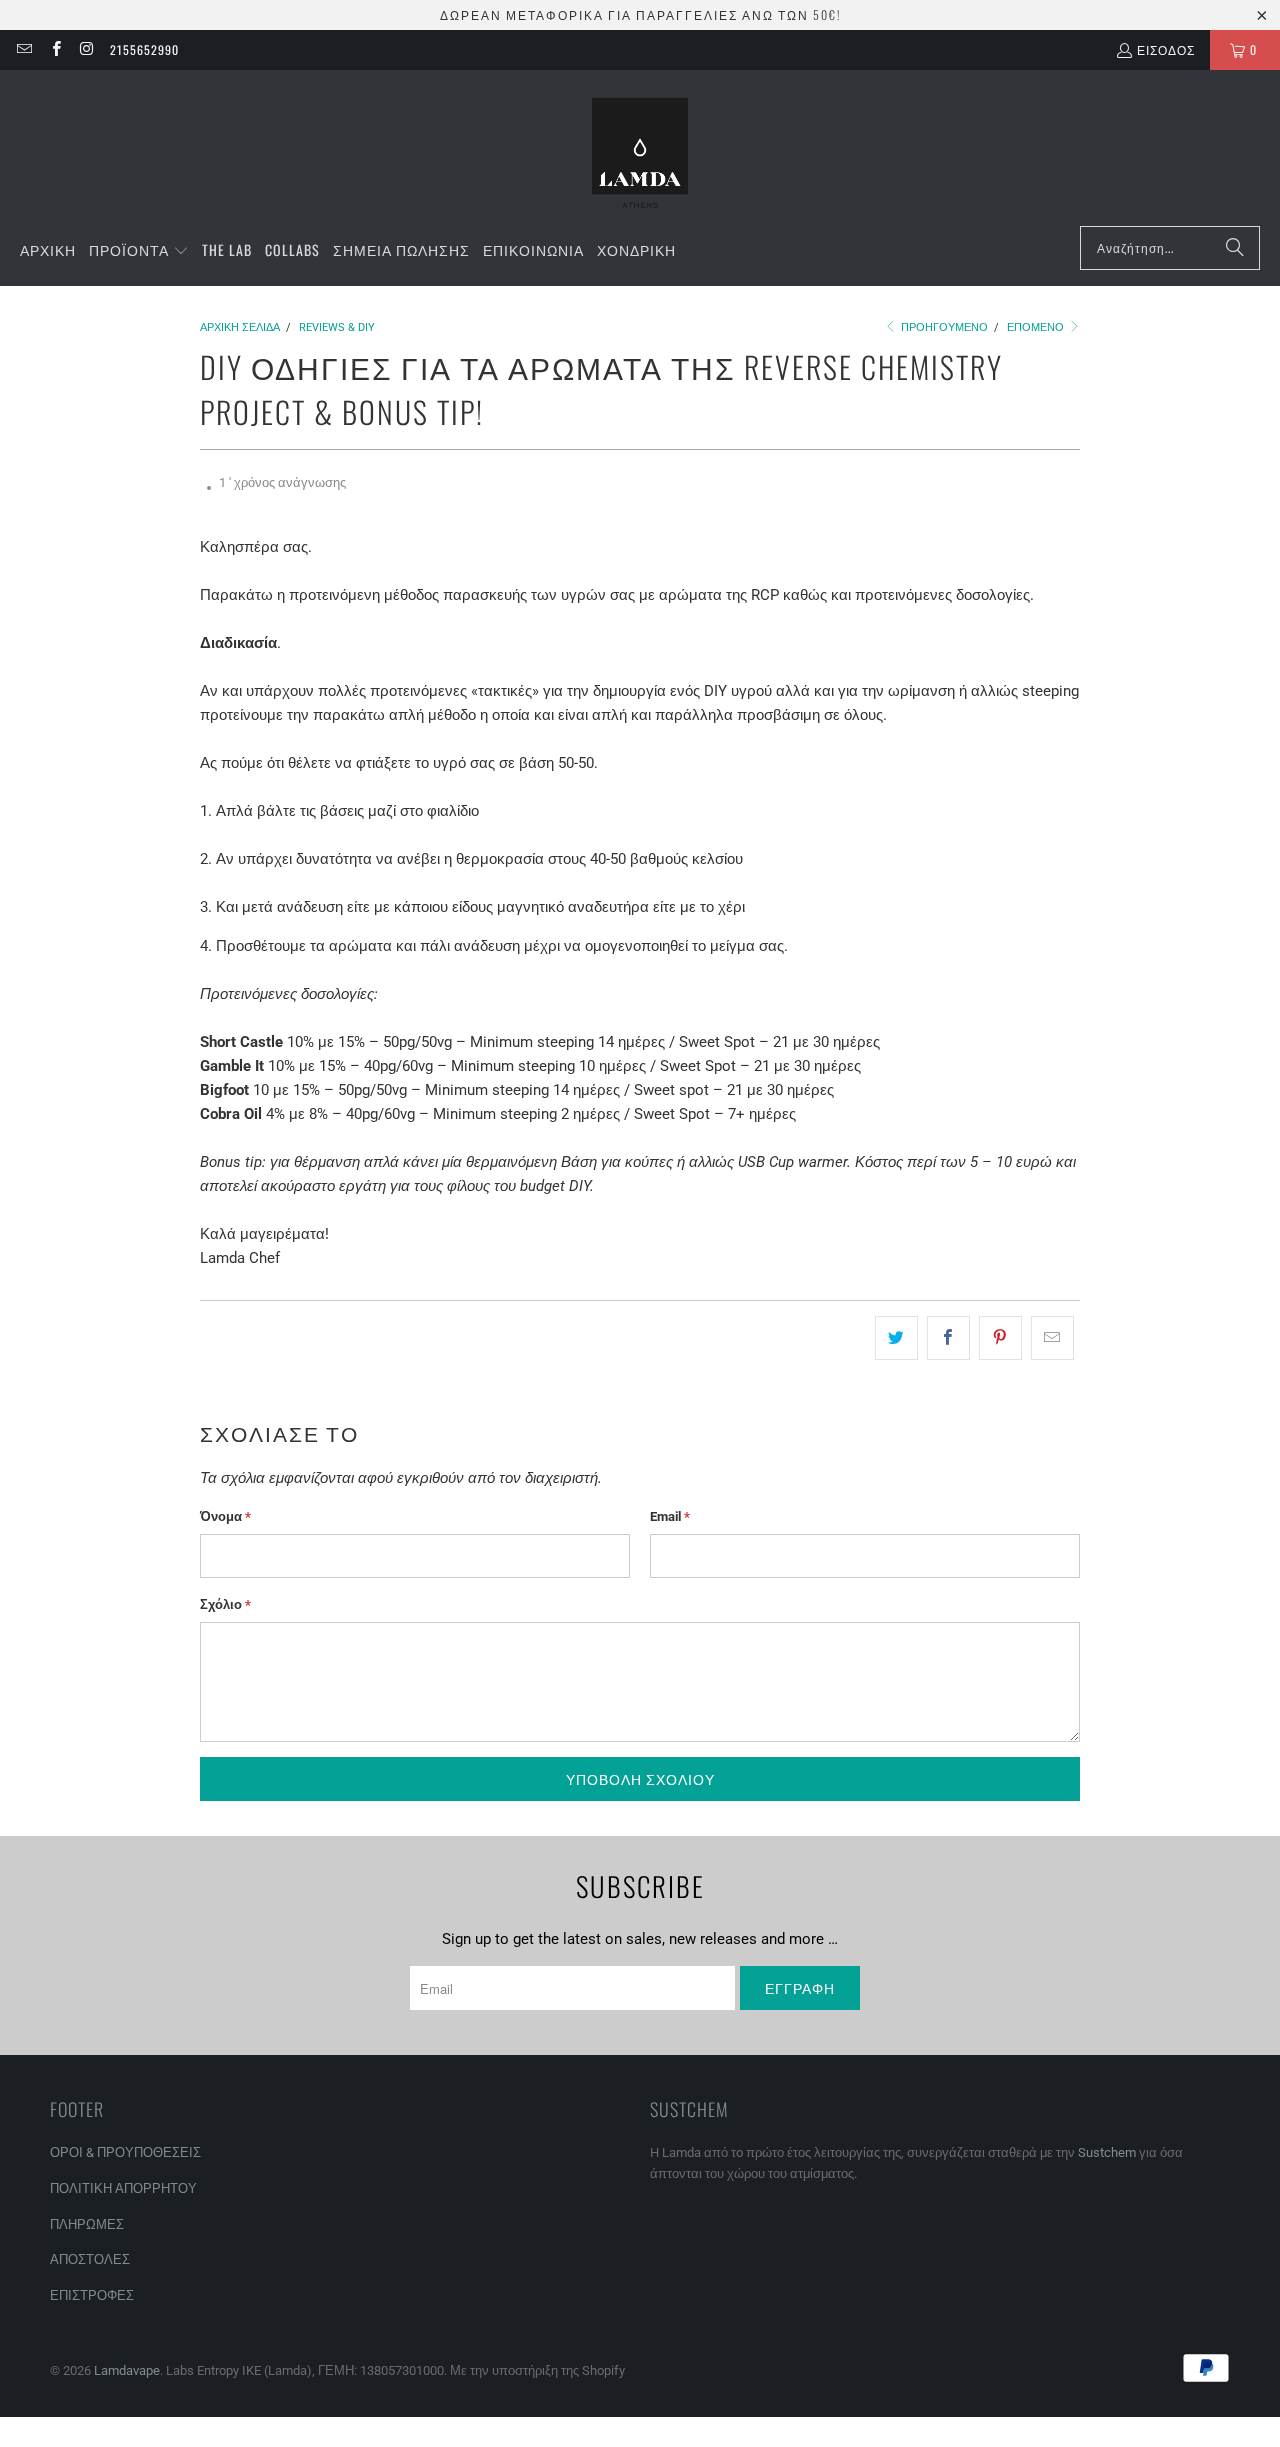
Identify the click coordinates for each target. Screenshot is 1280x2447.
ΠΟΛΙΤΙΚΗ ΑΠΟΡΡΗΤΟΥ (123, 2188)
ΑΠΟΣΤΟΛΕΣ (90, 2259)
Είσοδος (1166, 49)
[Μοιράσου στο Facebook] (948, 1338)
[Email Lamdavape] (23, 49)
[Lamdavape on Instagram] (86, 49)
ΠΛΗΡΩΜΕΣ (87, 2224)
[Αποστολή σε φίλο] (1052, 1338)
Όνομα (225, 1516)
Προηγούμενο (943, 327)
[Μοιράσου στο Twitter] (896, 1338)
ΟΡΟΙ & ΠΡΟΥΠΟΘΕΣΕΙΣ (125, 2152)
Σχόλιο (225, 1604)
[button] (139, 251)
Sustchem (1107, 2152)
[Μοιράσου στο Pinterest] (1000, 1338)
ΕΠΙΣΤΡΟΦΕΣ (92, 2295)
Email (670, 1516)
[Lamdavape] (640, 153)
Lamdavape (127, 2370)
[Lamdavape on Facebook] (54, 49)
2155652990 (144, 49)
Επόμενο (1037, 327)
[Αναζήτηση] (1235, 248)
